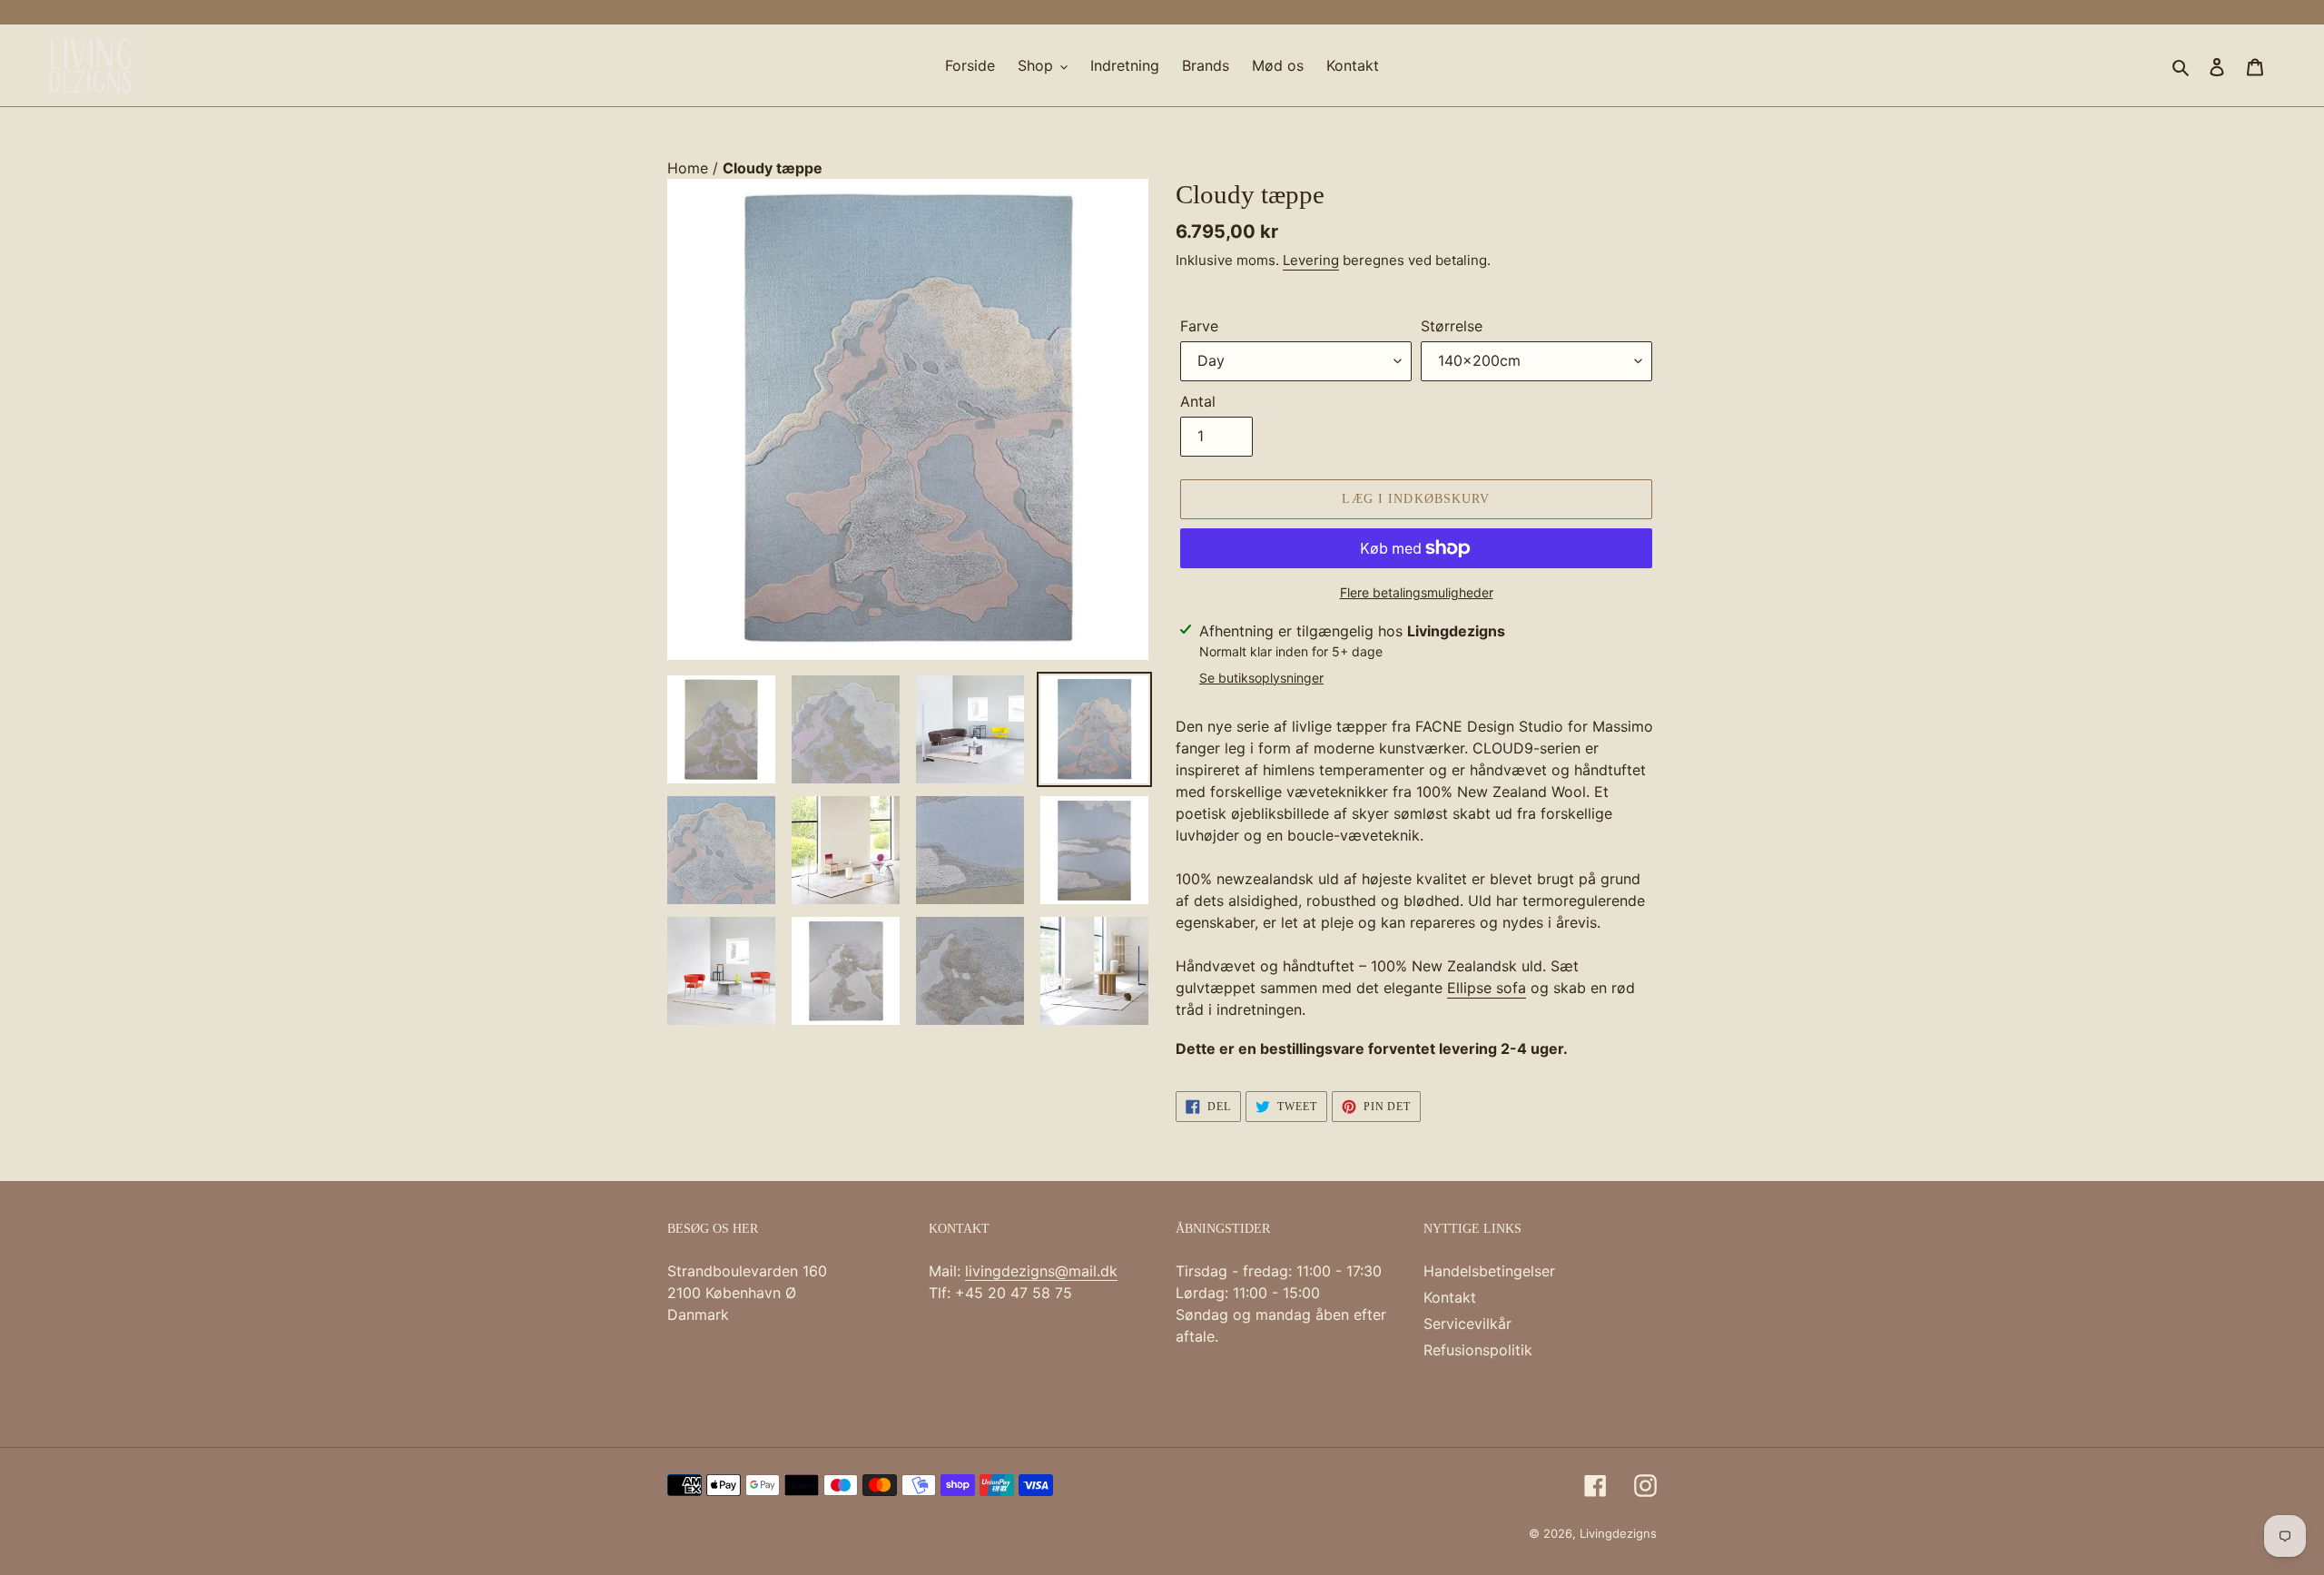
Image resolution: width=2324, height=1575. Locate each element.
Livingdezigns (1618, 1533)
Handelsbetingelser (1489, 1271)
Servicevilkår (1467, 1324)
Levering (1311, 260)
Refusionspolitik (1478, 1350)
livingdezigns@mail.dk (1041, 1271)
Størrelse (1452, 326)
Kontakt (1450, 1297)
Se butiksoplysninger (1261, 678)
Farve (1199, 326)
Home (690, 168)
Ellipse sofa (1487, 988)
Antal (1198, 401)
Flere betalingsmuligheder (1417, 592)
